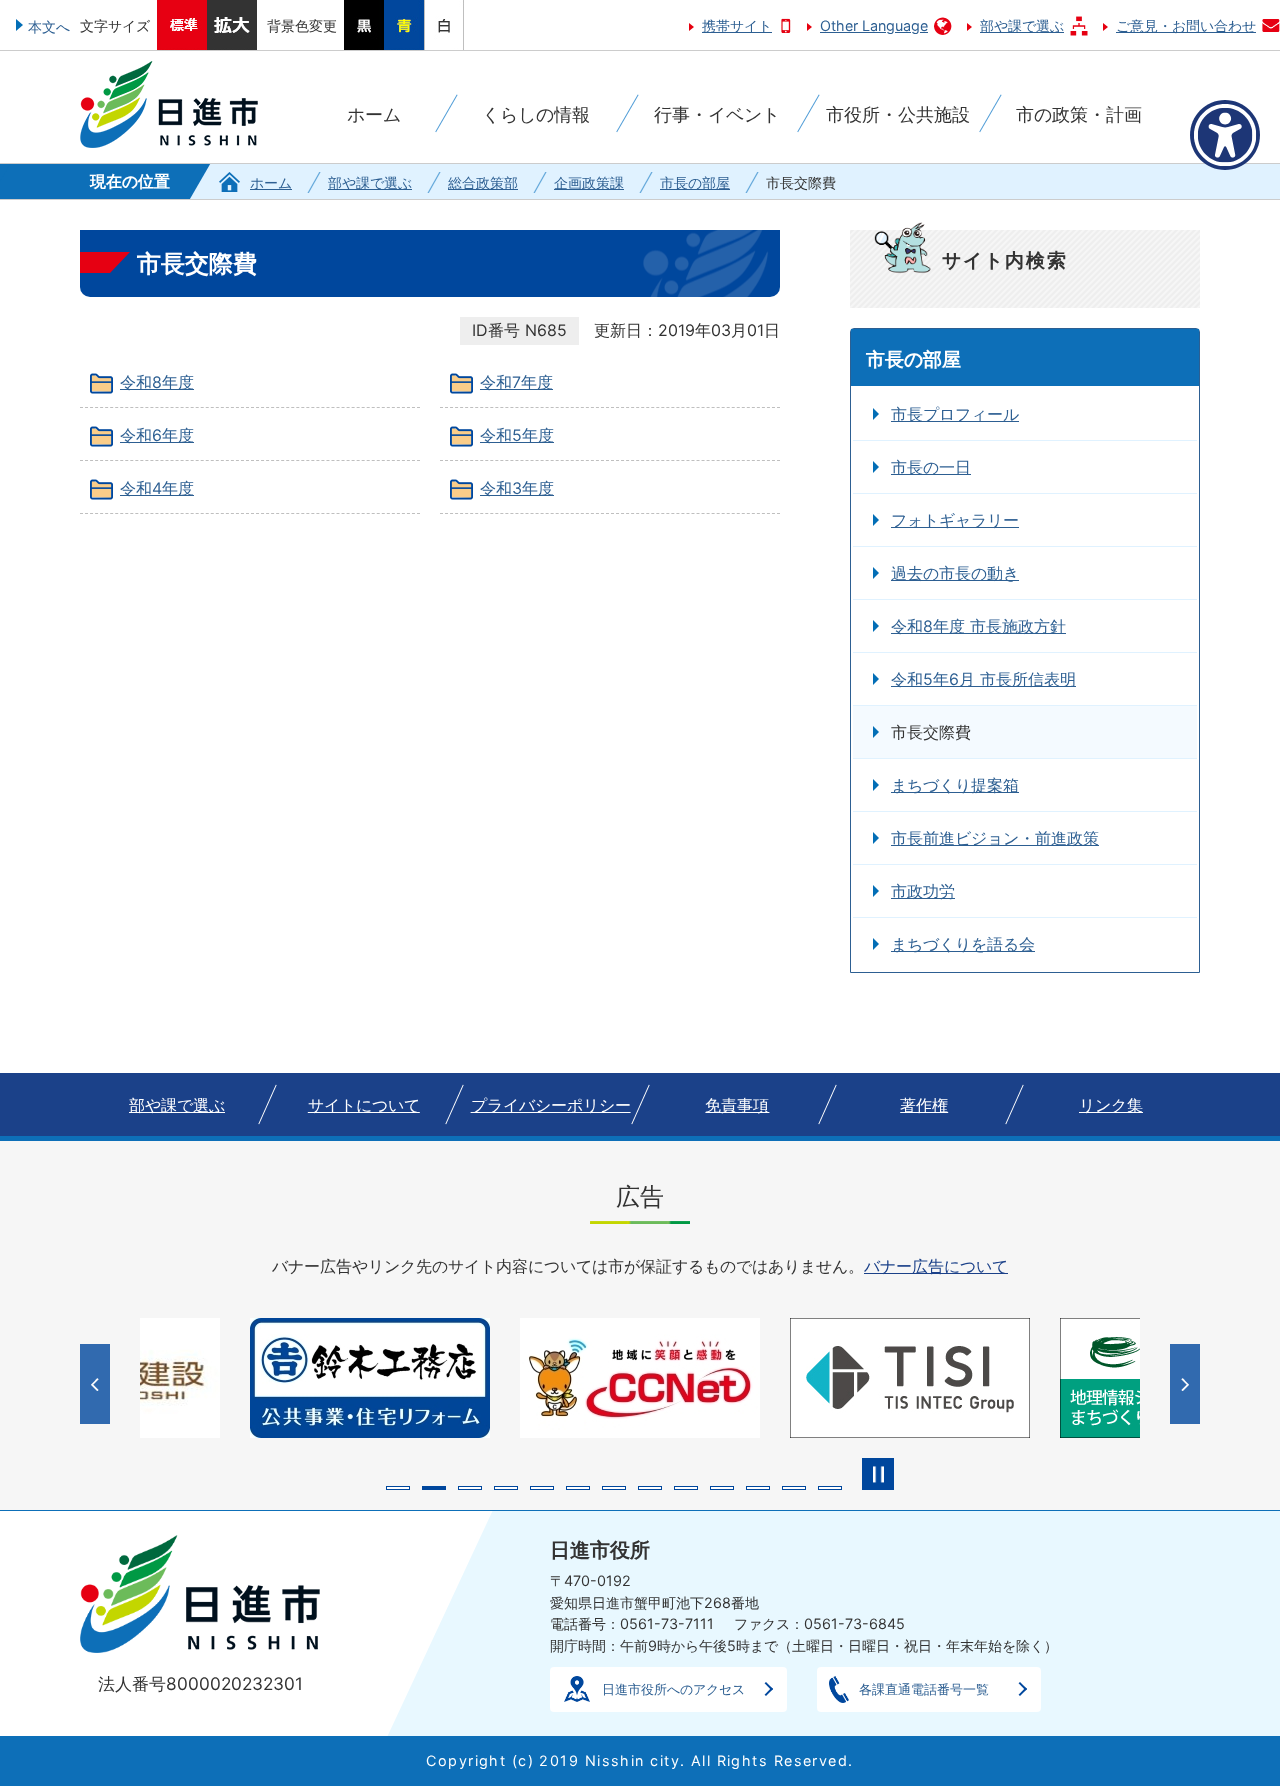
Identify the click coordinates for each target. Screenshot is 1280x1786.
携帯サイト (737, 25)
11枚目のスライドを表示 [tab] (758, 1488)
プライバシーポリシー (551, 1105)
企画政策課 (589, 182)
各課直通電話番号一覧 (924, 1689)
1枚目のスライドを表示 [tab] (398, 1488)
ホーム (271, 182)
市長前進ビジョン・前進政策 (995, 838)
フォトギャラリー (955, 520)
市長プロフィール (955, 414)
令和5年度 (517, 435)
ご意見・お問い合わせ (1186, 25)
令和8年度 (157, 382)
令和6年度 (157, 435)
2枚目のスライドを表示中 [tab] (434, 1488)
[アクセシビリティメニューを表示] (1225, 135)
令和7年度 (516, 382)
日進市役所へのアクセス (673, 1689)
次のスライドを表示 (1187, 1384)
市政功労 (923, 891)
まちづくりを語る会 (963, 944)
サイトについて (364, 1105)
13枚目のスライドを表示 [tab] (830, 1488)
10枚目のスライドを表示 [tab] (722, 1488)
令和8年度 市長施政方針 (978, 626)
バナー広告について (936, 1266)
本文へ (49, 26)
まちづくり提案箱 (955, 785)
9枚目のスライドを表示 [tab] (686, 1488)
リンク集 (1111, 1105)
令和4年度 (157, 488)
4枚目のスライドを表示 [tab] (506, 1488)
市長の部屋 (695, 182)
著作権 (924, 1105)
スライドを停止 (878, 1474)
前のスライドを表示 (97, 1384)
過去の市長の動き (955, 573)
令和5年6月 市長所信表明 (983, 679)
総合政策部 (483, 182)
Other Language (874, 25)
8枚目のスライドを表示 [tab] (650, 1488)
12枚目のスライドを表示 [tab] (794, 1488)
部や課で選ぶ (1022, 25)
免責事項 (737, 1105)
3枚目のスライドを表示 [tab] (470, 1488)
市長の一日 (931, 467)
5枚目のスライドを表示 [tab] (542, 1488)
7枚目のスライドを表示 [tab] (614, 1488)
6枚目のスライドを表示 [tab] (578, 1488)
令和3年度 (517, 488)
